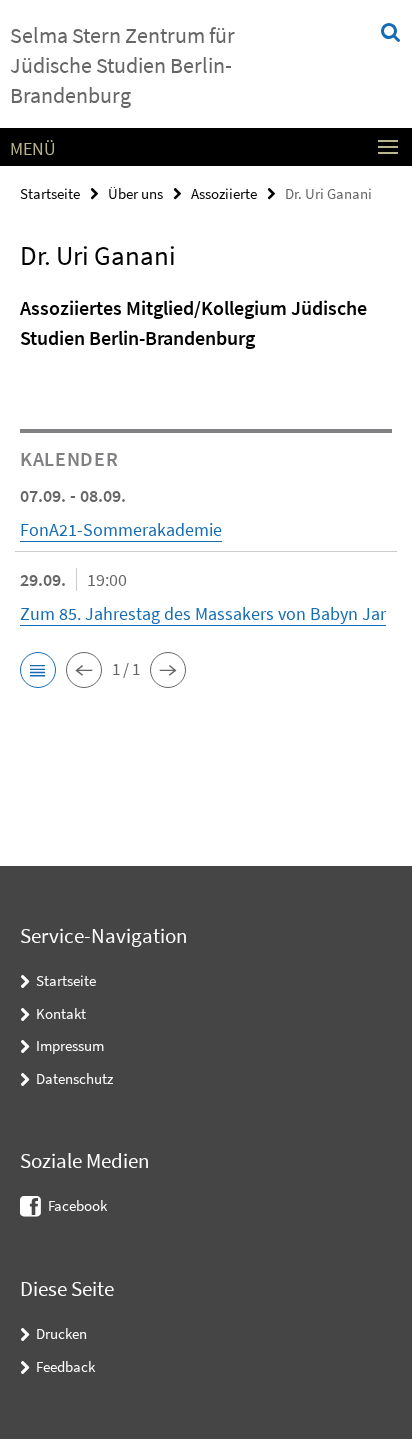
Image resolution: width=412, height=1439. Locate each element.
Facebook (77, 1205)
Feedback (65, 1366)
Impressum (70, 1045)
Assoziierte (224, 193)
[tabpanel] (206, 328)
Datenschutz (74, 1078)
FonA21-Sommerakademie (121, 529)
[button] (38, 670)
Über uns (135, 193)
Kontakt (61, 1013)
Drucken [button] (61, 1333)
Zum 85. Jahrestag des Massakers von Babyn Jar (203, 613)
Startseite (50, 193)
